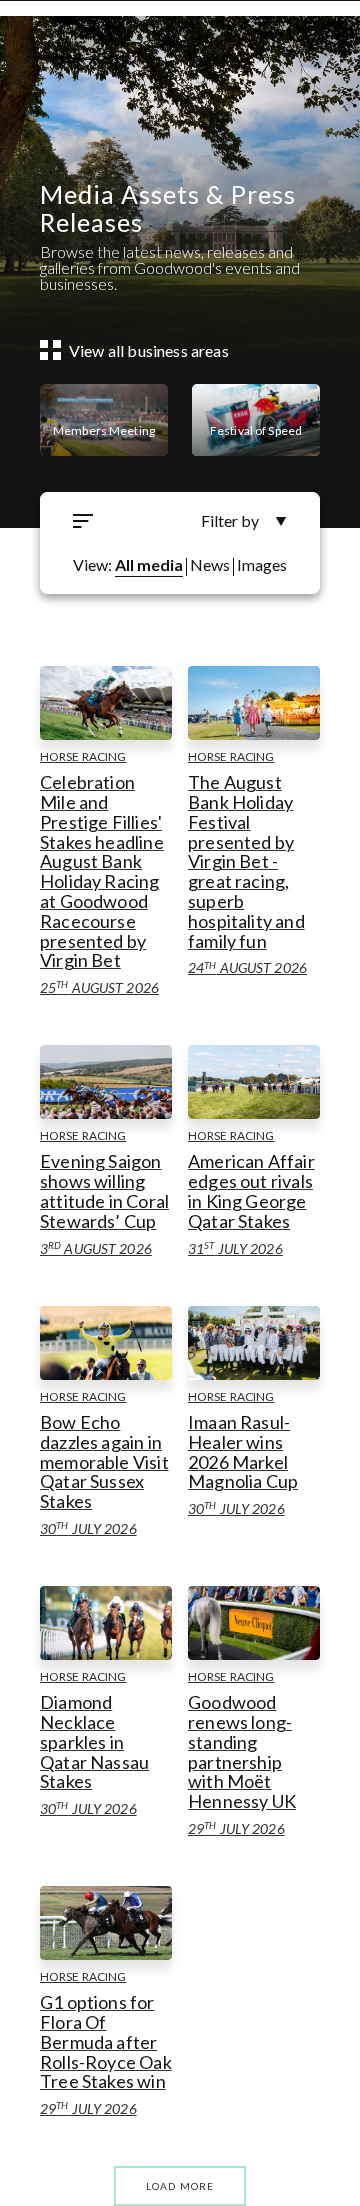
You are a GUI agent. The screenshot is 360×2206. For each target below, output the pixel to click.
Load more (180, 2186)
